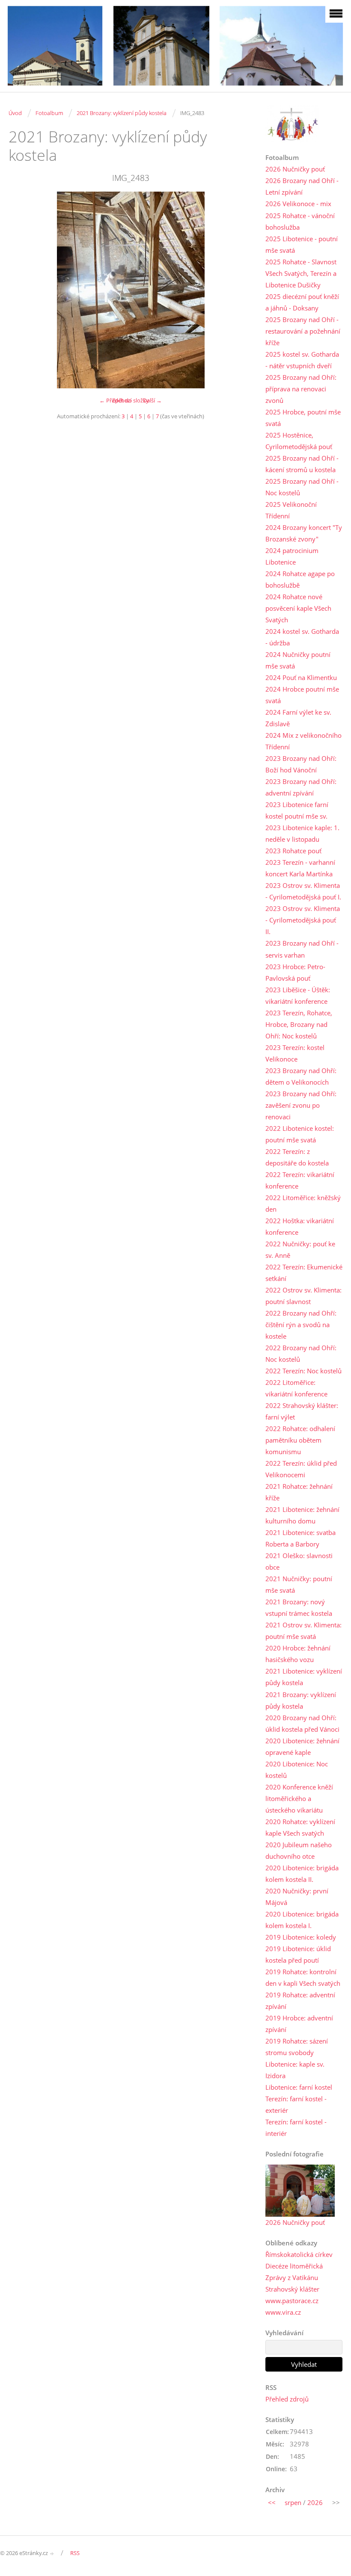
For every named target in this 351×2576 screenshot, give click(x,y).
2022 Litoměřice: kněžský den (303, 1203)
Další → (152, 400)
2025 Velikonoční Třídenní (291, 510)
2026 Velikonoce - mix (298, 204)
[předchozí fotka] (22, 290)
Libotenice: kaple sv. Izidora (295, 2070)
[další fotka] (239, 290)
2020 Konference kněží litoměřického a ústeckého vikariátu (299, 1798)
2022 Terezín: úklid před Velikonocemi (301, 1469)
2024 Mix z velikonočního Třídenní (303, 741)
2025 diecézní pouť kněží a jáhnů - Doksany (302, 302)
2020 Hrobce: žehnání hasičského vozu (298, 1654)
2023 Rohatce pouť (293, 851)
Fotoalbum (49, 113)
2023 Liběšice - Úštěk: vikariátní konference (298, 995)
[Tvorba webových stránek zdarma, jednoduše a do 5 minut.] (52, 2554)
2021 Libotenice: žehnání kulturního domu (302, 1515)
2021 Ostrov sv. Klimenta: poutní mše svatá (303, 1631)
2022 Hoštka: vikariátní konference (300, 1226)
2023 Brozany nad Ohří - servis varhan (302, 949)
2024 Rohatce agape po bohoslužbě (300, 579)
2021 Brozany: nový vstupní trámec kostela (299, 1607)
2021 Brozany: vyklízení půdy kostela (122, 113)
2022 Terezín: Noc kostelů (303, 1371)
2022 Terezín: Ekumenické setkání (304, 1273)
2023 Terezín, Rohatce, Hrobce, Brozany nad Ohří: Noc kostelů (299, 1024)
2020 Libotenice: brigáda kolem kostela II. (302, 1874)
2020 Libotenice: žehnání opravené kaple (302, 1746)
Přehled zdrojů (287, 2399)
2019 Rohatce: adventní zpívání (300, 2001)
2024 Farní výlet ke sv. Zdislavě (298, 718)
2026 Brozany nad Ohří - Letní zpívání (302, 186)
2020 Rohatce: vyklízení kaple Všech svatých (300, 1827)
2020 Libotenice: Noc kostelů (297, 1770)
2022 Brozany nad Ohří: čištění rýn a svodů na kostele (301, 1325)
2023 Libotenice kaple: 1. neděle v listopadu (302, 833)
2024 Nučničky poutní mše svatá (298, 660)
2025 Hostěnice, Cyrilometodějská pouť (299, 441)
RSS (75, 2553)
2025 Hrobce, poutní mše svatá (303, 418)
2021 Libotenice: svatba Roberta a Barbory (300, 1538)
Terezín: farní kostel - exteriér (296, 2104)
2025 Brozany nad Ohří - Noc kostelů (302, 487)
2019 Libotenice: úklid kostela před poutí (298, 1954)
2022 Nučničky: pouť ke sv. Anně (300, 1250)
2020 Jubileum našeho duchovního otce (299, 1850)
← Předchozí (115, 400)
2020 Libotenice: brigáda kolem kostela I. (302, 1920)
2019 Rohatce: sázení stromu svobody (297, 2047)
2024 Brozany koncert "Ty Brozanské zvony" (304, 533)
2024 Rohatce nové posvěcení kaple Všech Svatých (298, 608)
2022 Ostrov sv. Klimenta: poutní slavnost (303, 1296)
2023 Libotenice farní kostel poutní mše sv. (297, 810)
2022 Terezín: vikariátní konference (300, 1180)
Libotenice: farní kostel (299, 2087)
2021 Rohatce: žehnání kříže (299, 1492)
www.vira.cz (283, 2312)
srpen (293, 2502)
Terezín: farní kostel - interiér (296, 2128)
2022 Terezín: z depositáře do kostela (297, 1157)
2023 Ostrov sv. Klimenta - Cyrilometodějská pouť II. (303, 920)
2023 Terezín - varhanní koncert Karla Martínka (300, 868)
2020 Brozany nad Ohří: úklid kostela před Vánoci (302, 1723)
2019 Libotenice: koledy (301, 1937)
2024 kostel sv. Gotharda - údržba (302, 637)
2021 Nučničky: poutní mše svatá (299, 1584)
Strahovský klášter (292, 2289)
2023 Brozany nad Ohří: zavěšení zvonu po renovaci (301, 1105)
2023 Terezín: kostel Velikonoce (295, 1053)
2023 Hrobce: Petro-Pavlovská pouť (295, 972)
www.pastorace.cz (292, 2301)
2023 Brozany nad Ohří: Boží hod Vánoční (301, 764)
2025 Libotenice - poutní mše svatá (302, 244)
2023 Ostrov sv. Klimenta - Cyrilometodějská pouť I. (303, 891)
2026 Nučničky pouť (295, 169)
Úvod (15, 113)
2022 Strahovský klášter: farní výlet (302, 1411)
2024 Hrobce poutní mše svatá (302, 695)
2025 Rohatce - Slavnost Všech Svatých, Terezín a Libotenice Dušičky (301, 273)
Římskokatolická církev (299, 2254)
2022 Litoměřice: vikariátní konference (296, 1388)
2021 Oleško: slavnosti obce (299, 1561)
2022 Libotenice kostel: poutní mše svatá (300, 1134)
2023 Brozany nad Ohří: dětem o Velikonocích (301, 1076)
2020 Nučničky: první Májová (297, 1897)
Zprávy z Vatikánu (292, 2277)
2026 (315, 2502)
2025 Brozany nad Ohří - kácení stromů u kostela (302, 464)
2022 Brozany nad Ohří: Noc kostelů (301, 1353)
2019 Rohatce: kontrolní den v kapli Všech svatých (303, 1977)
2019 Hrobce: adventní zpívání (299, 2024)
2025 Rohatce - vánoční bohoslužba (300, 221)
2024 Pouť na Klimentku (301, 677)
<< (272, 2502)
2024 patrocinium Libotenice (292, 556)
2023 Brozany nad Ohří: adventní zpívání (301, 787)
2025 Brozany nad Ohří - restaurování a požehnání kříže (303, 331)
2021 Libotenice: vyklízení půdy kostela (304, 1677)
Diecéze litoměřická (294, 2266)
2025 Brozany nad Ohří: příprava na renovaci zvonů (301, 389)
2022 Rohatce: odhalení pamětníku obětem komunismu (300, 1440)
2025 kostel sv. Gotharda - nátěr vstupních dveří (302, 360)
